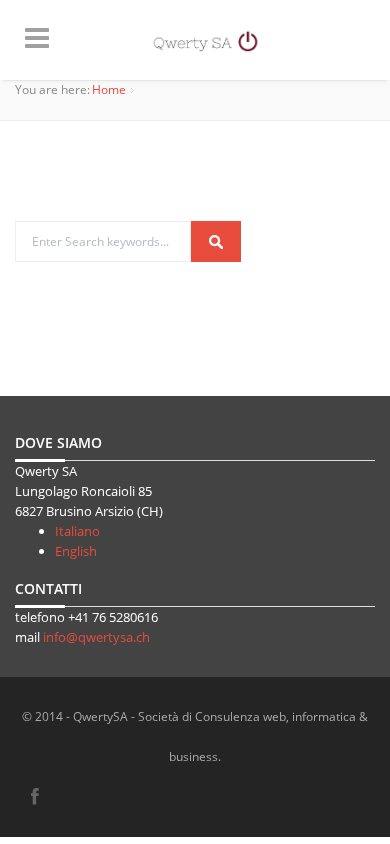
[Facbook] (35, 797)
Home (109, 89)
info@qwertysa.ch (96, 637)
